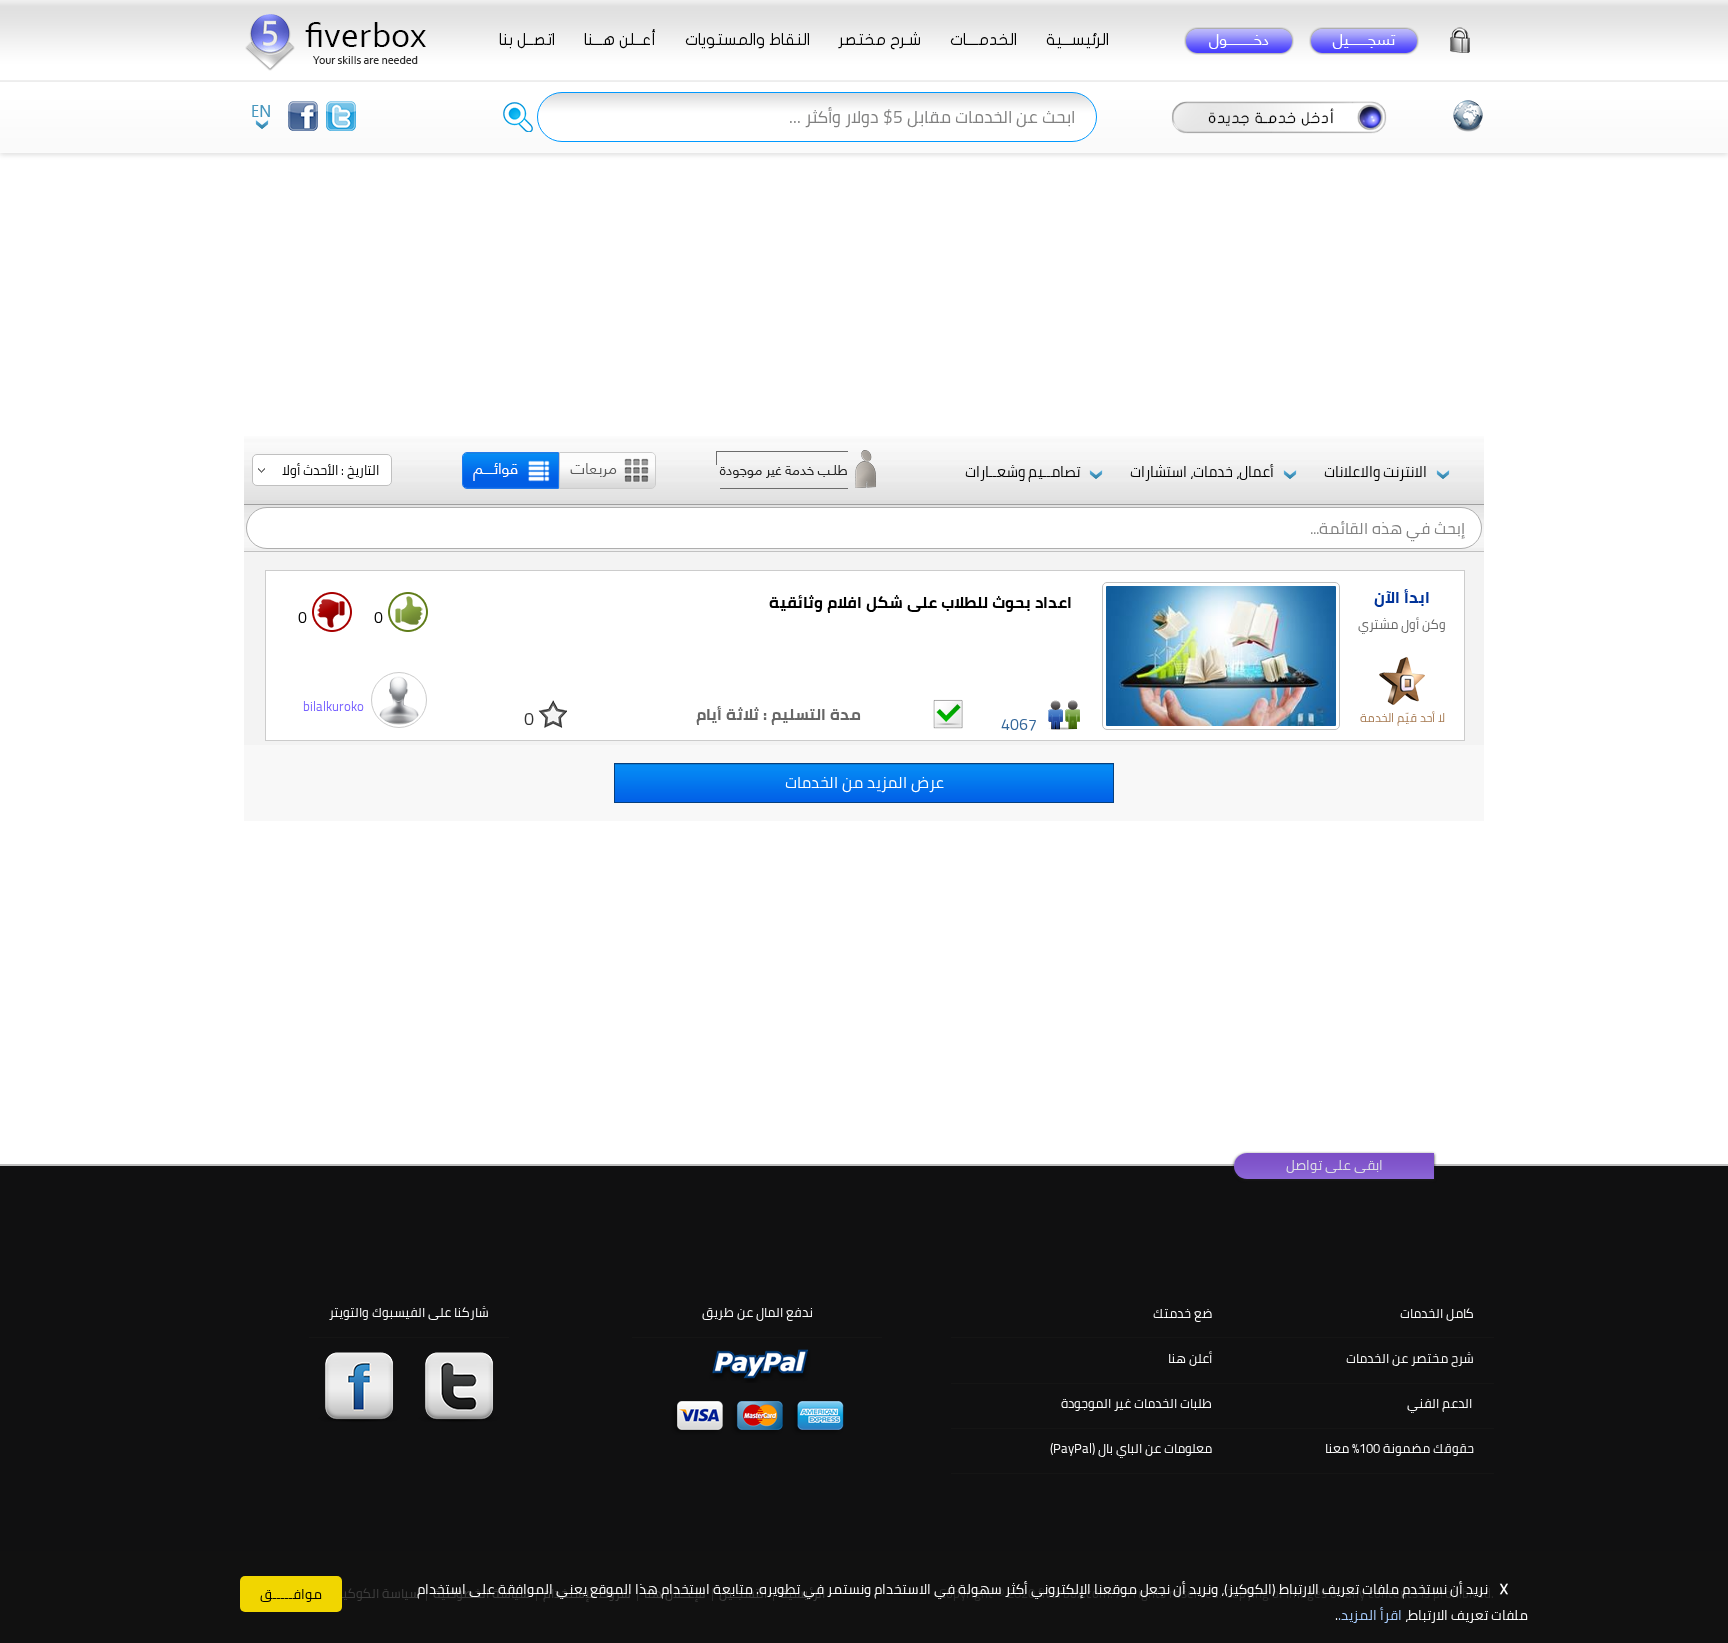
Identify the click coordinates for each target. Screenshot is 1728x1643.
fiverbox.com (344, 39)
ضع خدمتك (1182, 1313)
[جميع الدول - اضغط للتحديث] (1468, 116)
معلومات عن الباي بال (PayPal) (1131, 1448)
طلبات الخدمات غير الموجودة (1136, 1403)
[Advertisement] (864, 296)
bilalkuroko (333, 706)
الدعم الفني (1439, 1403)
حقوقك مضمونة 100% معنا (1399, 1448)
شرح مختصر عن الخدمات (1410, 1358)
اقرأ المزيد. (1370, 1615)
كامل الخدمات (1437, 1313)
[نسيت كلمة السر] (1460, 36)
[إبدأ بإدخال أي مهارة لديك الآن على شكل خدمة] (1279, 116)
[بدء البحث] (518, 117)
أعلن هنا (1190, 1358)
